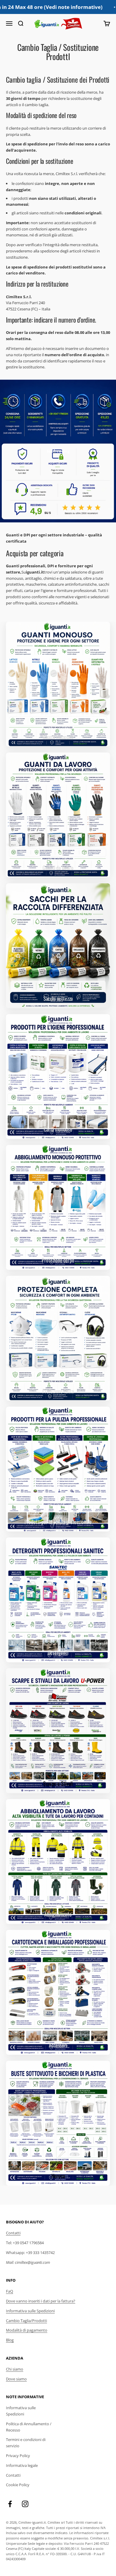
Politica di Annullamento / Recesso (29, 2427)
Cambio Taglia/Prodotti (26, 2321)
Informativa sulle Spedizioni (30, 2311)
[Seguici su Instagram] (25, 2504)
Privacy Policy (18, 2456)
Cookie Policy (18, 2485)
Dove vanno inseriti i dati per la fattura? (41, 2301)
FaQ (10, 2291)
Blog (10, 2340)
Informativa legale (22, 2465)
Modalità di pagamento (27, 2330)
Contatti (13, 2233)
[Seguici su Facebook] (10, 2504)
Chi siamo (15, 2369)
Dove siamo (16, 2379)
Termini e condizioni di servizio (26, 2443)
